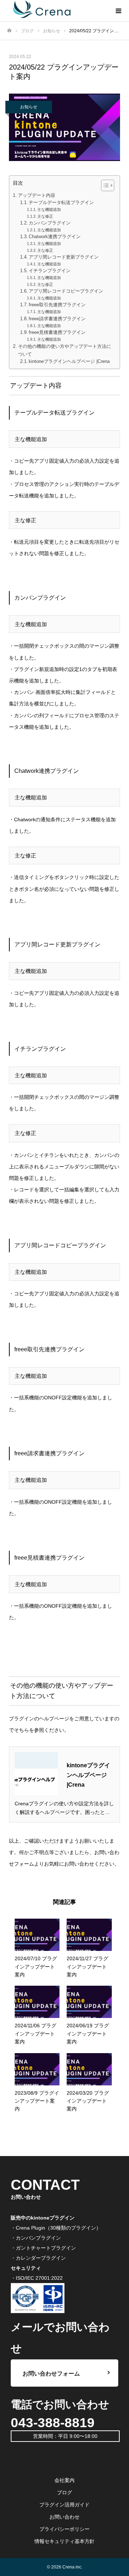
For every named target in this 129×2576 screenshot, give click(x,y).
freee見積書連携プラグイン (57, 332)
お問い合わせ (64, 2517)
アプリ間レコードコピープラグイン (66, 291)
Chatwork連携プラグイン (55, 237)
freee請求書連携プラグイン (57, 319)
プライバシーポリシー (64, 2529)
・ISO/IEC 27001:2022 (37, 2278)
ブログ (64, 2492)
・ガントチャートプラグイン (43, 2248)
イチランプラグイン (50, 271)
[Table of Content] (108, 185)
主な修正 (45, 216)
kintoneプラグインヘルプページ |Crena (69, 361)
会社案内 (64, 2480)
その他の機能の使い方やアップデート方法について (64, 350)
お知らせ (29, 107)
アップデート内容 (37, 195)
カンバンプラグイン (50, 223)
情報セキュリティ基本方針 (64, 2541)
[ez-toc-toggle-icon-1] (104, 185)
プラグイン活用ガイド (64, 2505)
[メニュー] (118, 11)
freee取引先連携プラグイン (57, 305)
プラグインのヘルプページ (39, 1719)
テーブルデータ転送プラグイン (61, 203)
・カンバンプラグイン (36, 2238)
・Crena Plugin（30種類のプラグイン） (56, 2228)
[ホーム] (9, 31)
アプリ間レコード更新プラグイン (64, 257)
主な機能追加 (49, 209)
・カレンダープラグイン (38, 2258)
